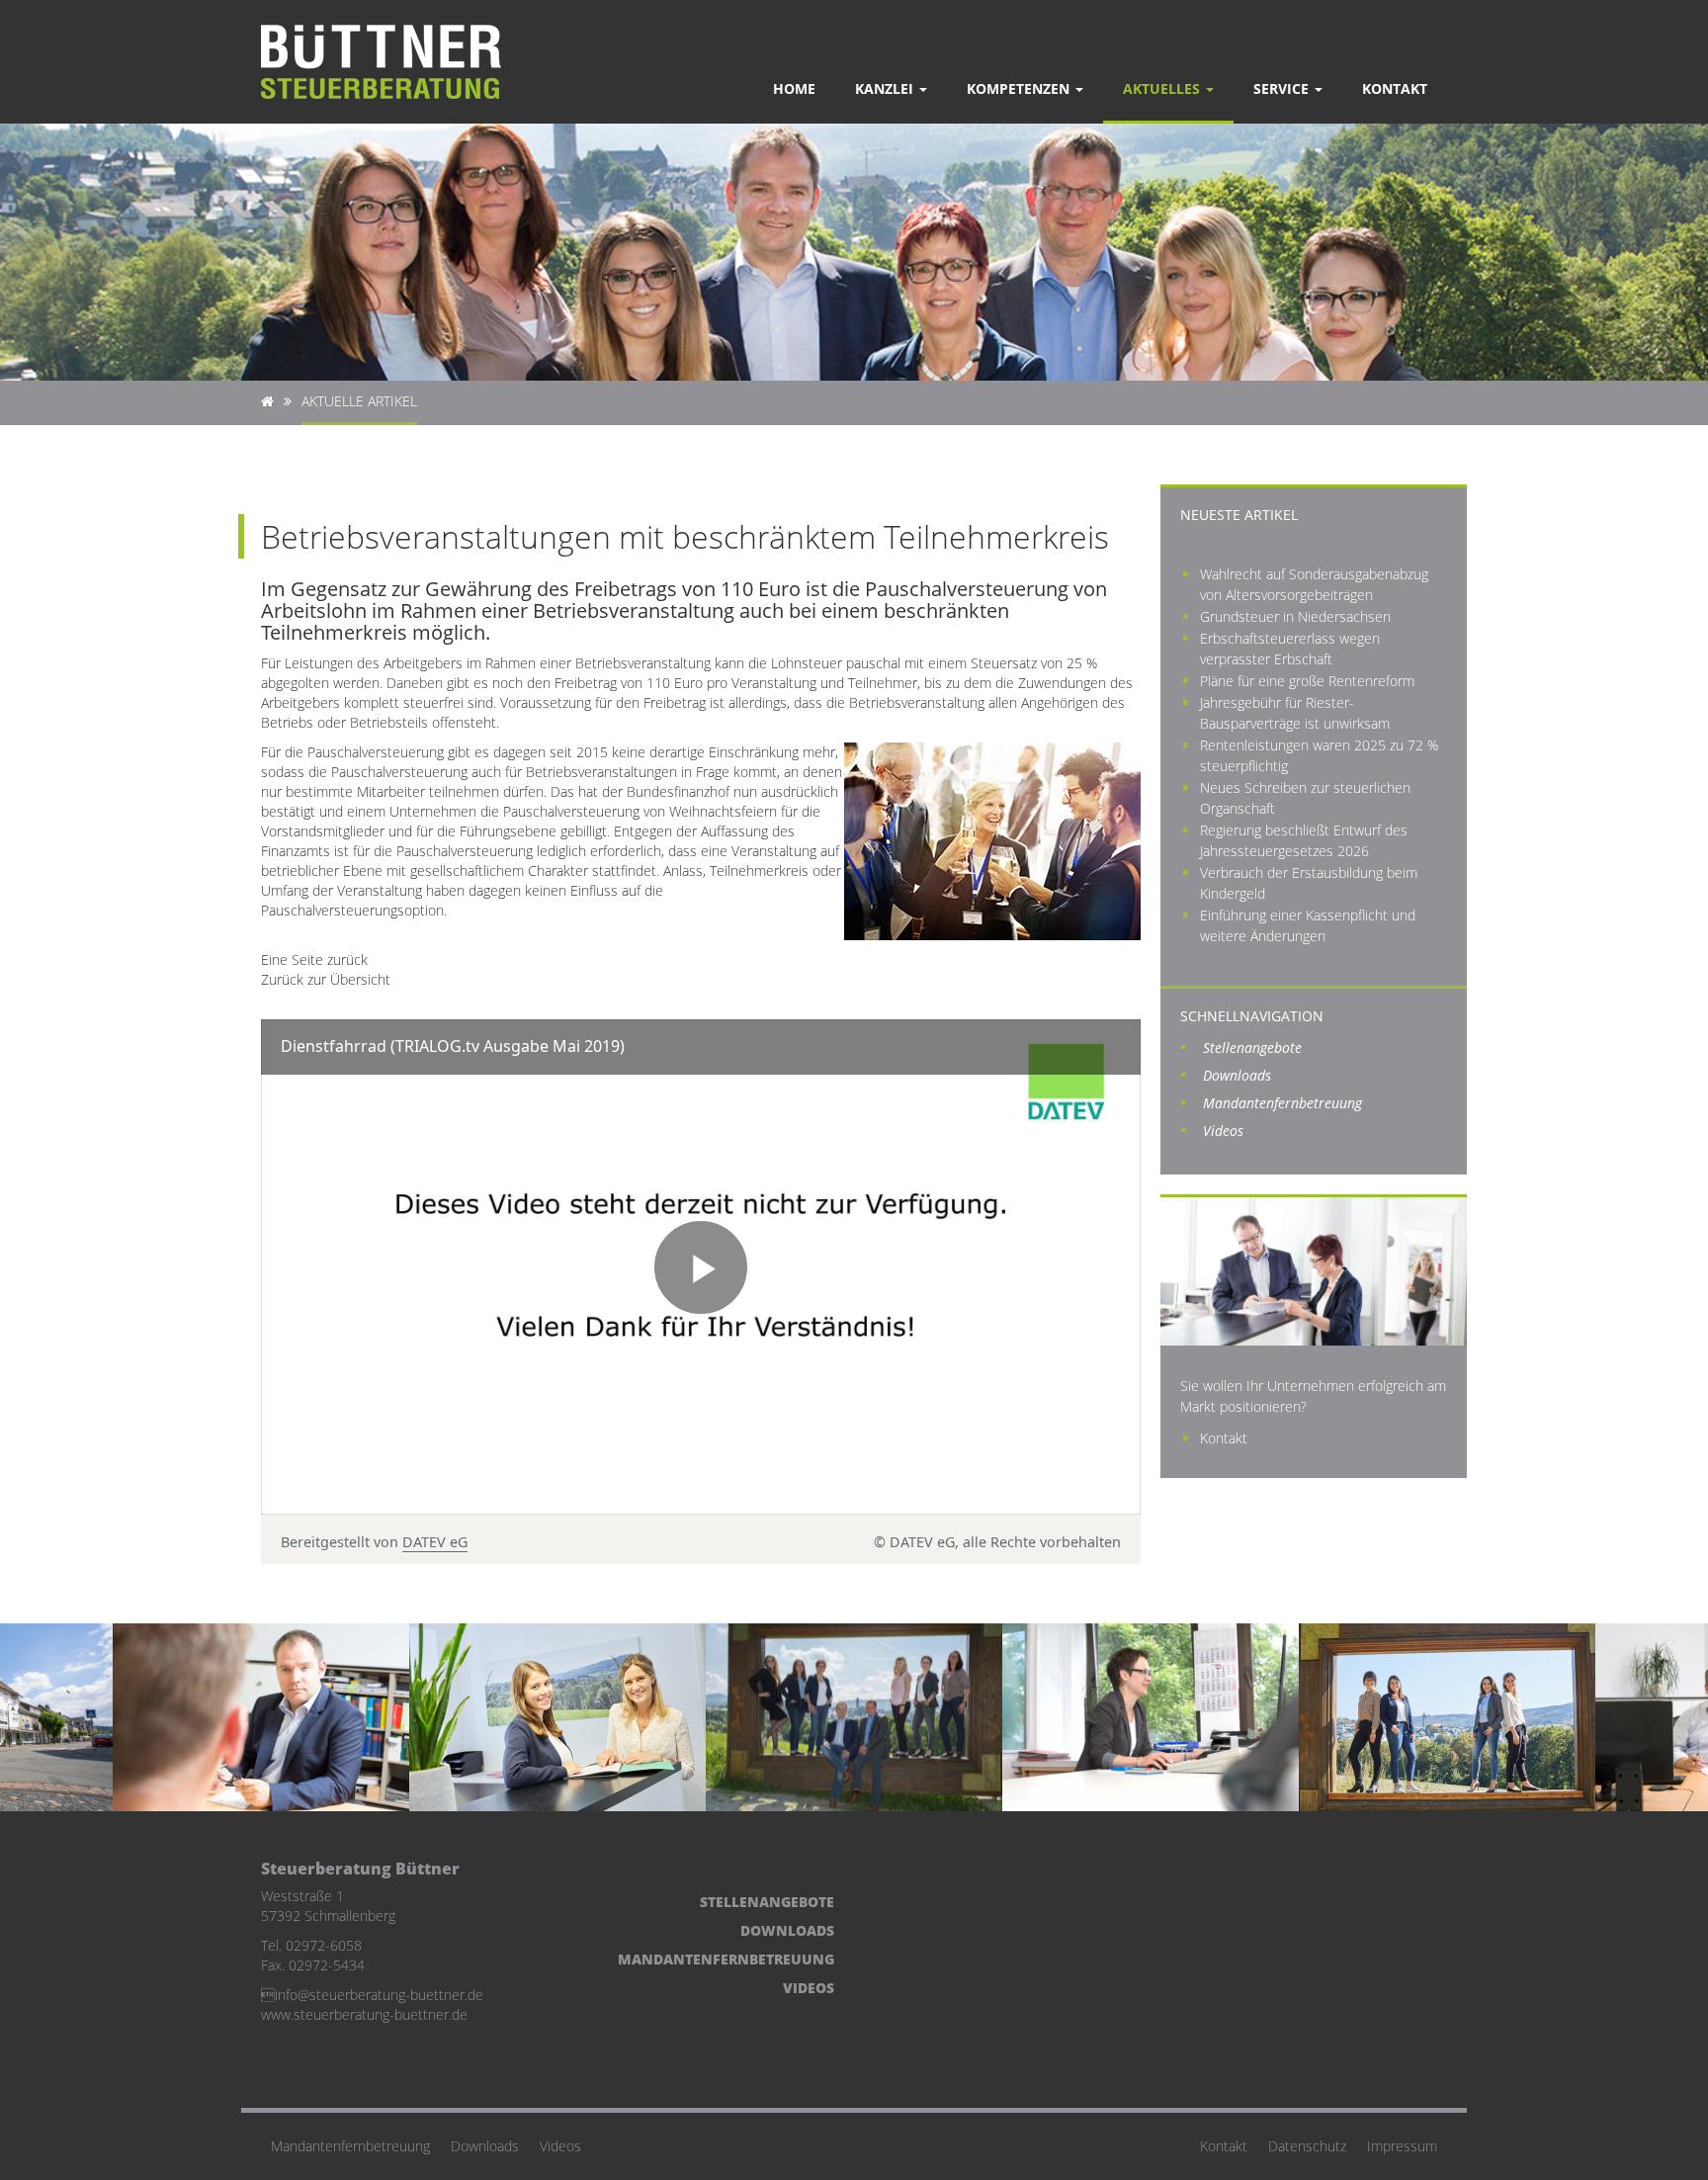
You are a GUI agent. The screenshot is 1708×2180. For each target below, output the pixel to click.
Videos (1223, 1131)
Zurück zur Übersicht (326, 979)
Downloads (1237, 1075)
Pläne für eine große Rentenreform (1307, 681)
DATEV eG (435, 1542)
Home (794, 88)
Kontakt (1395, 88)
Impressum (1402, 2146)
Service (1283, 88)
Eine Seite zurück (314, 959)
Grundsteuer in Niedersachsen (1295, 616)
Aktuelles (1163, 88)
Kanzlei (886, 88)
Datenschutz (1307, 2146)
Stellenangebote (1252, 1047)
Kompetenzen (1020, 88)
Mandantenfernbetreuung (1282, 1103)
